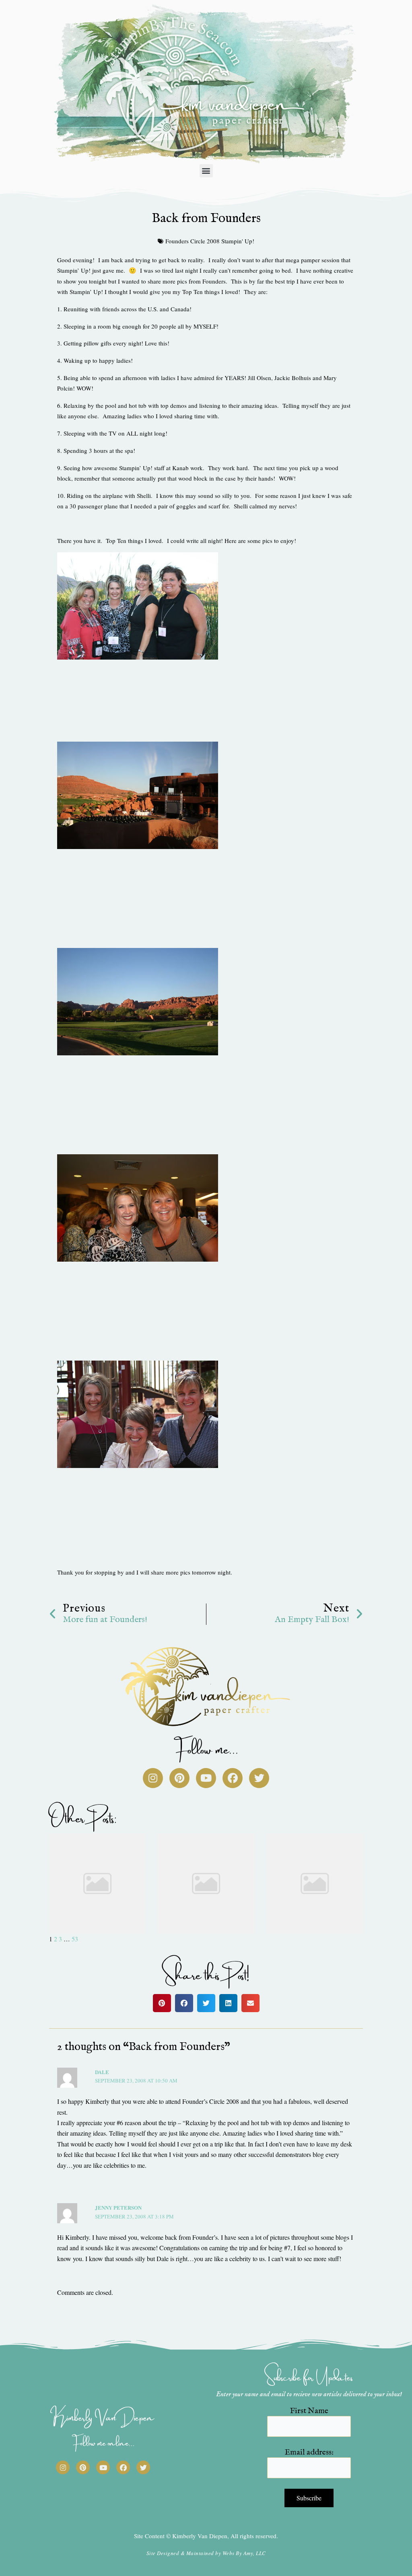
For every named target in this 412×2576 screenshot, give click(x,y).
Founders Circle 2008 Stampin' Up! (210, 241)
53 (75, 1939)
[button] (206, 171)
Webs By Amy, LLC (244, 2553)
